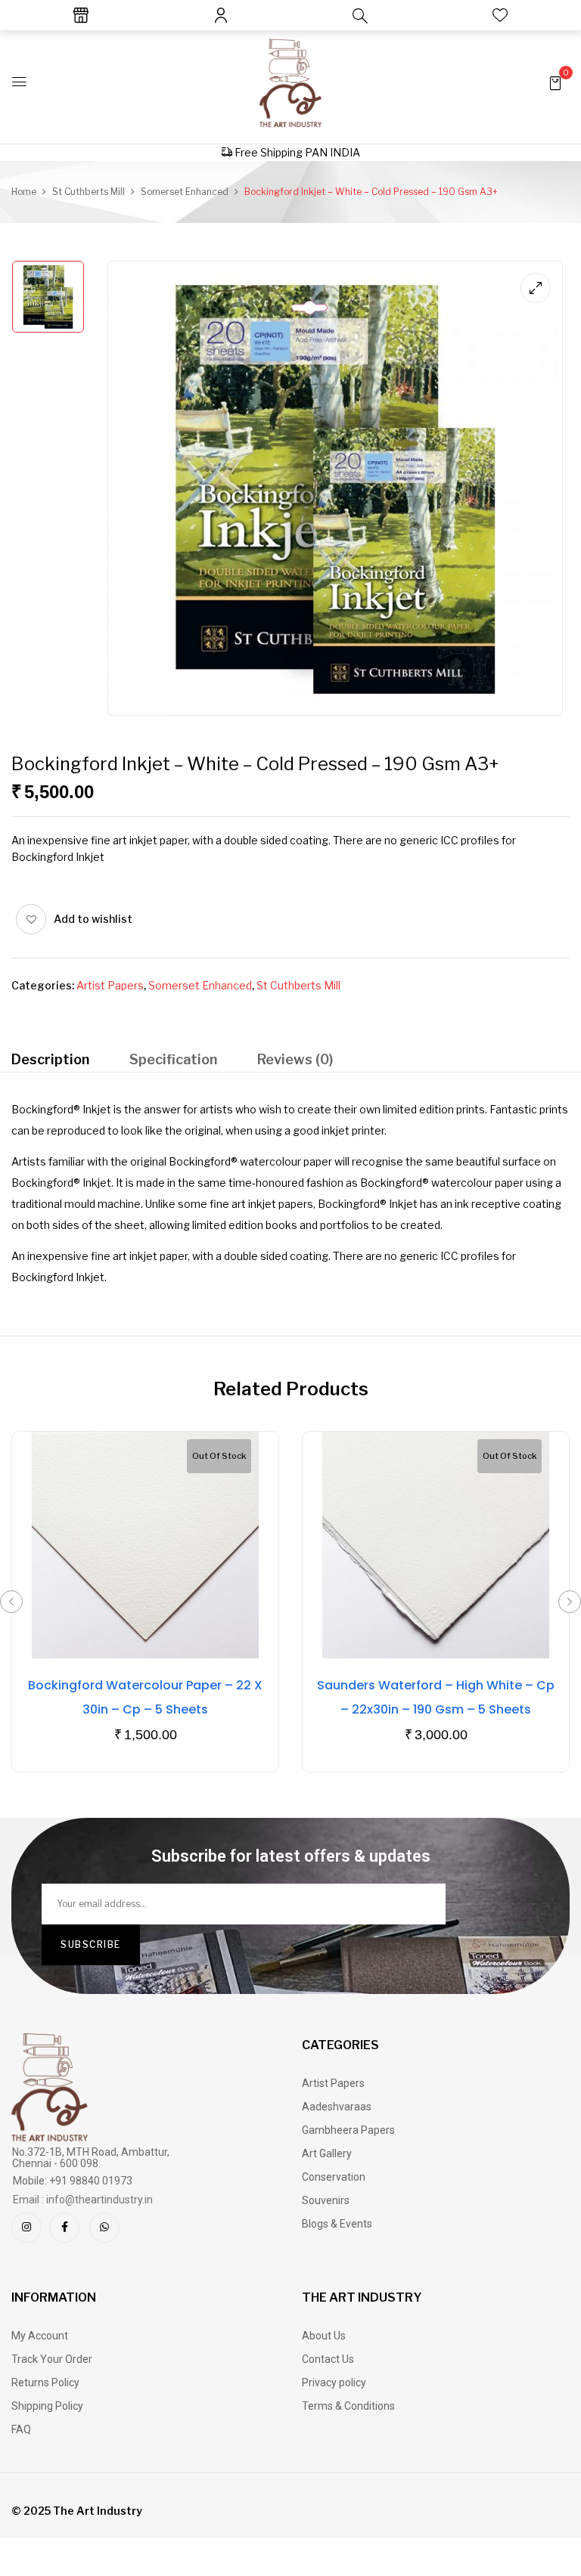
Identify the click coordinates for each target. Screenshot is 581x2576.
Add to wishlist (93, 919)
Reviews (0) (295, 1059)
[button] (555, 82)
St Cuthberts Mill (89, 192)
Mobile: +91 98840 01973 (73, 2181)
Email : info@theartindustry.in (83, 2200)
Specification (173, 1059)
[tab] (50, 1062)
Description (50, 1059)
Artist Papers (110, 985)
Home (24, 192)
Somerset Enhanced (185, 192)
